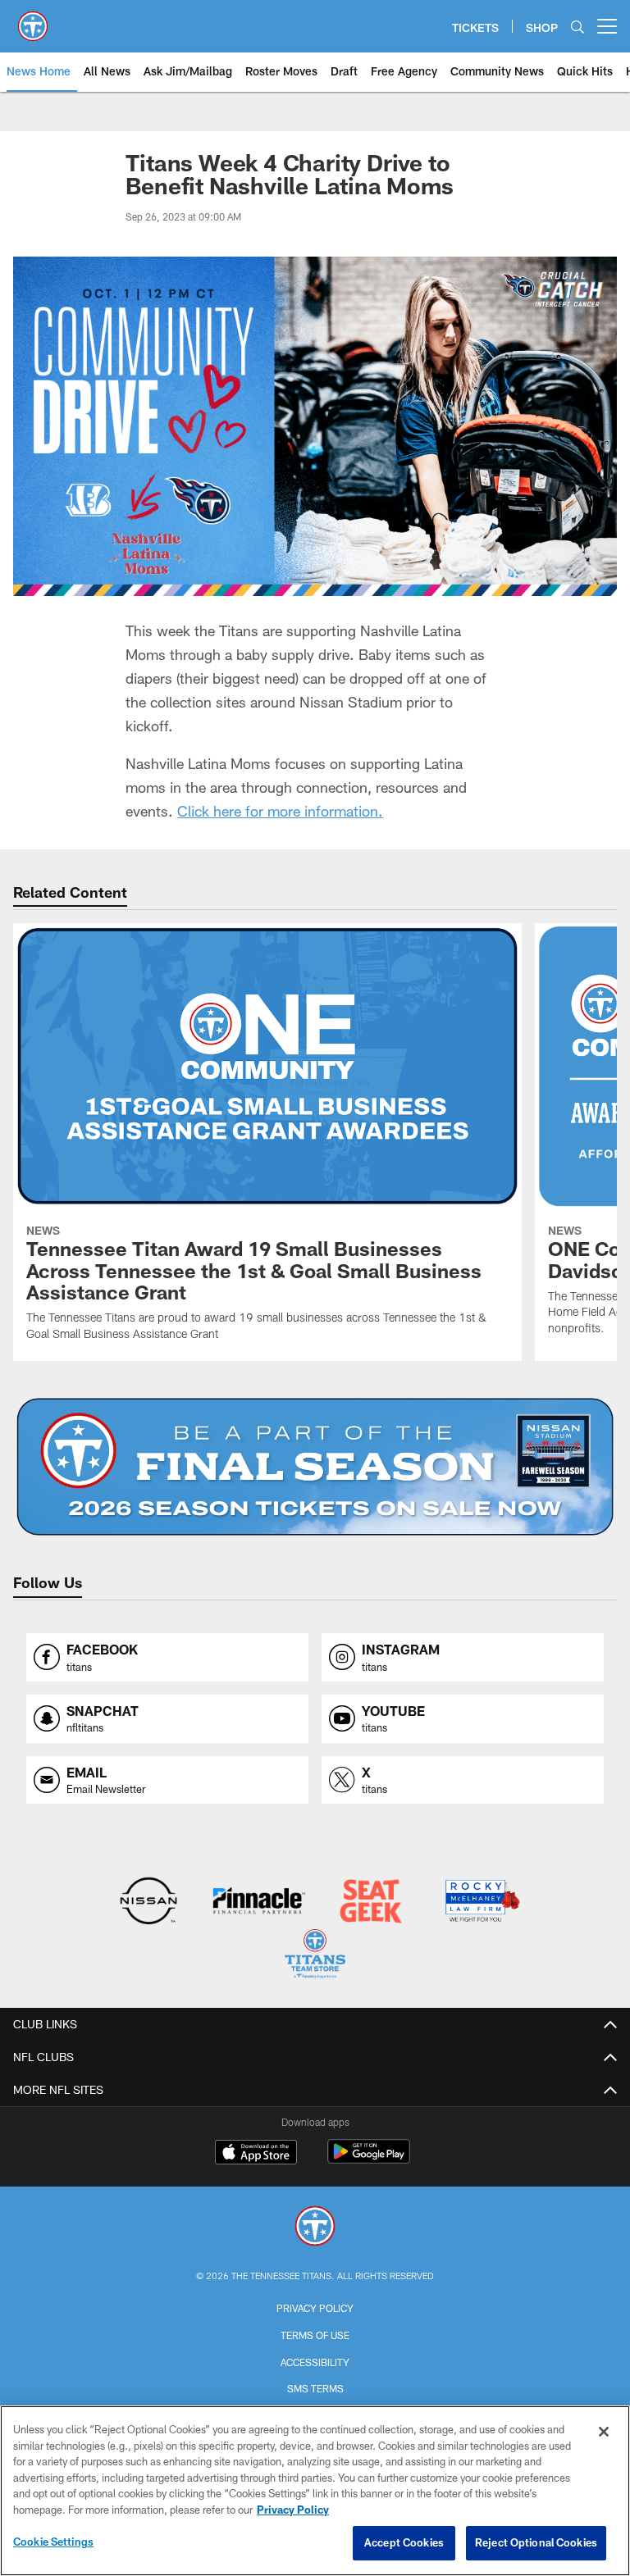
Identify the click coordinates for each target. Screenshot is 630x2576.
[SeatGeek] (370, 1902)
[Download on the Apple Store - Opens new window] (256, 2154)
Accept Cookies (404, 2542)
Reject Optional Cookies (536, 2542)
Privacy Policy (315, 2308)
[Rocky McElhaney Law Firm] (481, 1902)
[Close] (604, 2432)
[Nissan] (148, 1902)
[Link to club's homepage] (33, 20)
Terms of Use (315, 2335)
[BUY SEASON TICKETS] (315, 1467)
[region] (315, 2491)
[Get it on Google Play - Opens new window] (369, 2160)
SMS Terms (315, 2388)
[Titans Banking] (260, 1902)
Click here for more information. (280, 811)
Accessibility (315, 2362)
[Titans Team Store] (315, 1956)
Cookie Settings (53, 2542)
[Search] (577, 27)
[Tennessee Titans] (315, 2228)
